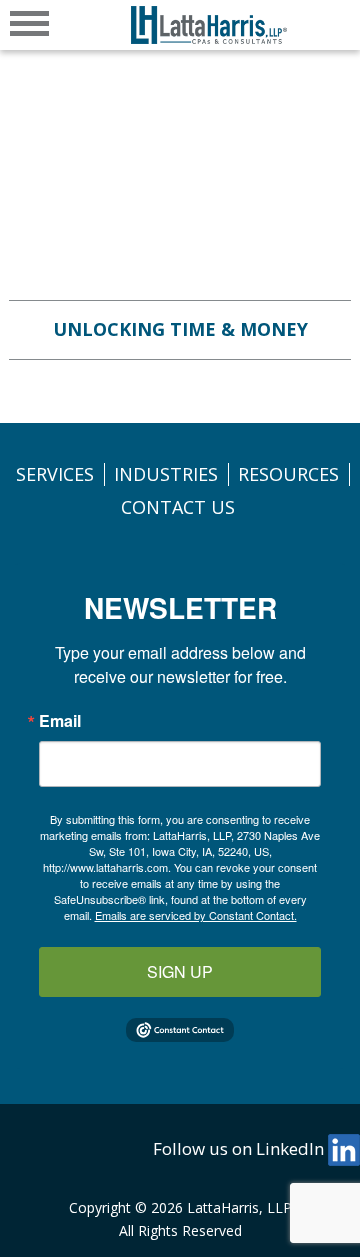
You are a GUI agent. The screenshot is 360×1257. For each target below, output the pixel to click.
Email (60, 721)
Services (55, 474)
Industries (166, 474)
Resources (288, 474)
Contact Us (178, 507)
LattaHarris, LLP (239, 1207)
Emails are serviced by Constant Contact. (196, 915)
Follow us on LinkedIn (240, 1148)
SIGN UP (180, 971)
